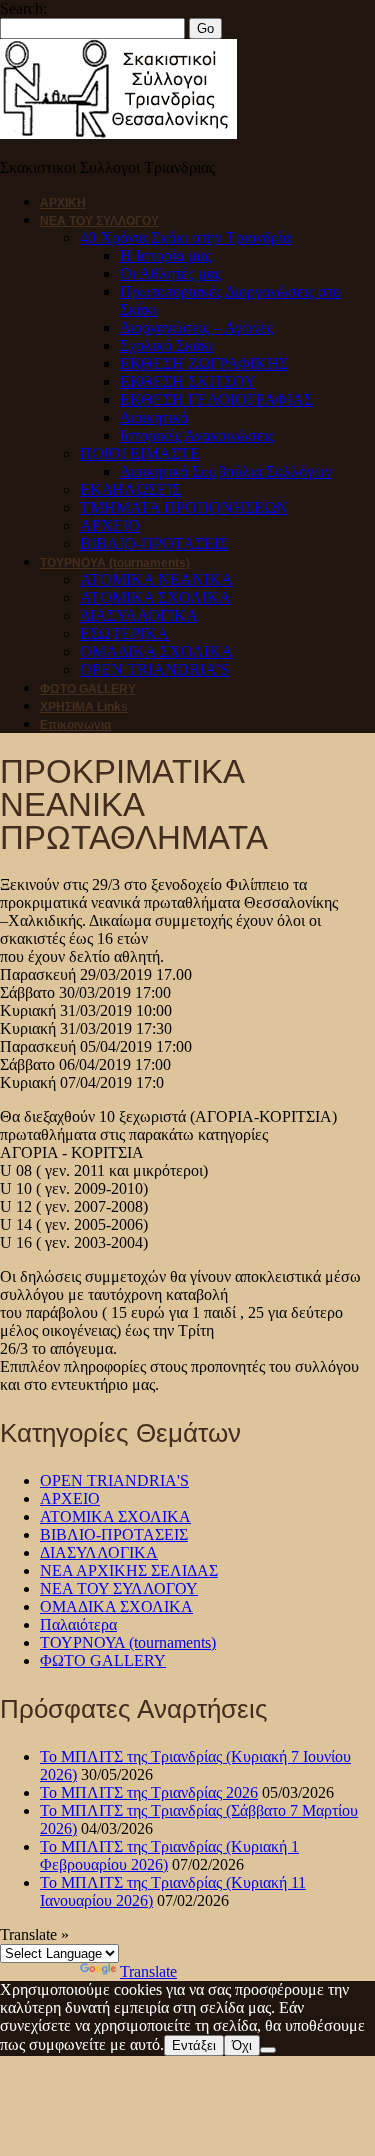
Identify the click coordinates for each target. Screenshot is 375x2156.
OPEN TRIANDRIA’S (154, 669)
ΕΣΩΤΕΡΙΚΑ (124, 633)
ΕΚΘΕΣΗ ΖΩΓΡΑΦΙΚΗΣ (204, 363)
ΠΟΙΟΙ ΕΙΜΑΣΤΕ (140, 453)
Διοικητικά (154, 417)
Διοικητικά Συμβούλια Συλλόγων (226, 471)
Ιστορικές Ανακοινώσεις (197, 435)
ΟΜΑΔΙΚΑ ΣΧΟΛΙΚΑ (156, 651)
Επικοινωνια (75, 725)
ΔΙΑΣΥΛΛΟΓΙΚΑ (139, 615)
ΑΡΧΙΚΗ (63, 203)
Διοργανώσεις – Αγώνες (196, 327)
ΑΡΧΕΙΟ (110, 525)
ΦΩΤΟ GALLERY (88, 689)
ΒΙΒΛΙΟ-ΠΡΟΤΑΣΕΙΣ (154, 543)
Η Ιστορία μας (165, 255)
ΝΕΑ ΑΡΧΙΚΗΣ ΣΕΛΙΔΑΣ (129, 1570)
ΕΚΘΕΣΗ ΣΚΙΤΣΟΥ (188, 381)
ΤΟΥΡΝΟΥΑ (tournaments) (115, 563)
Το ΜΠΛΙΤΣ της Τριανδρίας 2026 (149, 1792)
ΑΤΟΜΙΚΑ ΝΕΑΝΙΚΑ (156, 579)
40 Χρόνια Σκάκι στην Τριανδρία (185, 237)
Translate (148, 1971)
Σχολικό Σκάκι (166, 345)
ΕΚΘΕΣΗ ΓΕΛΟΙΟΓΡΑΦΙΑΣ (216, 399)
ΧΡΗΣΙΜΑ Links (84, 707)
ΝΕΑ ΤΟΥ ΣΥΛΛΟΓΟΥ (99, 221)
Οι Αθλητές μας (170, 273)
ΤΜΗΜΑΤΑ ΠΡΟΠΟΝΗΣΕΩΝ (184, 507)
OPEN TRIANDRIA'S (114, 1480)
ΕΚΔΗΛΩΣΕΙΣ (130, 489)
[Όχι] (268, 2050)
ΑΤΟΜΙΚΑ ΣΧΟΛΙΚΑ (155, 597)
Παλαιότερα (78, 1624)
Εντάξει (194, 2045)
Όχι (242, 2045)
